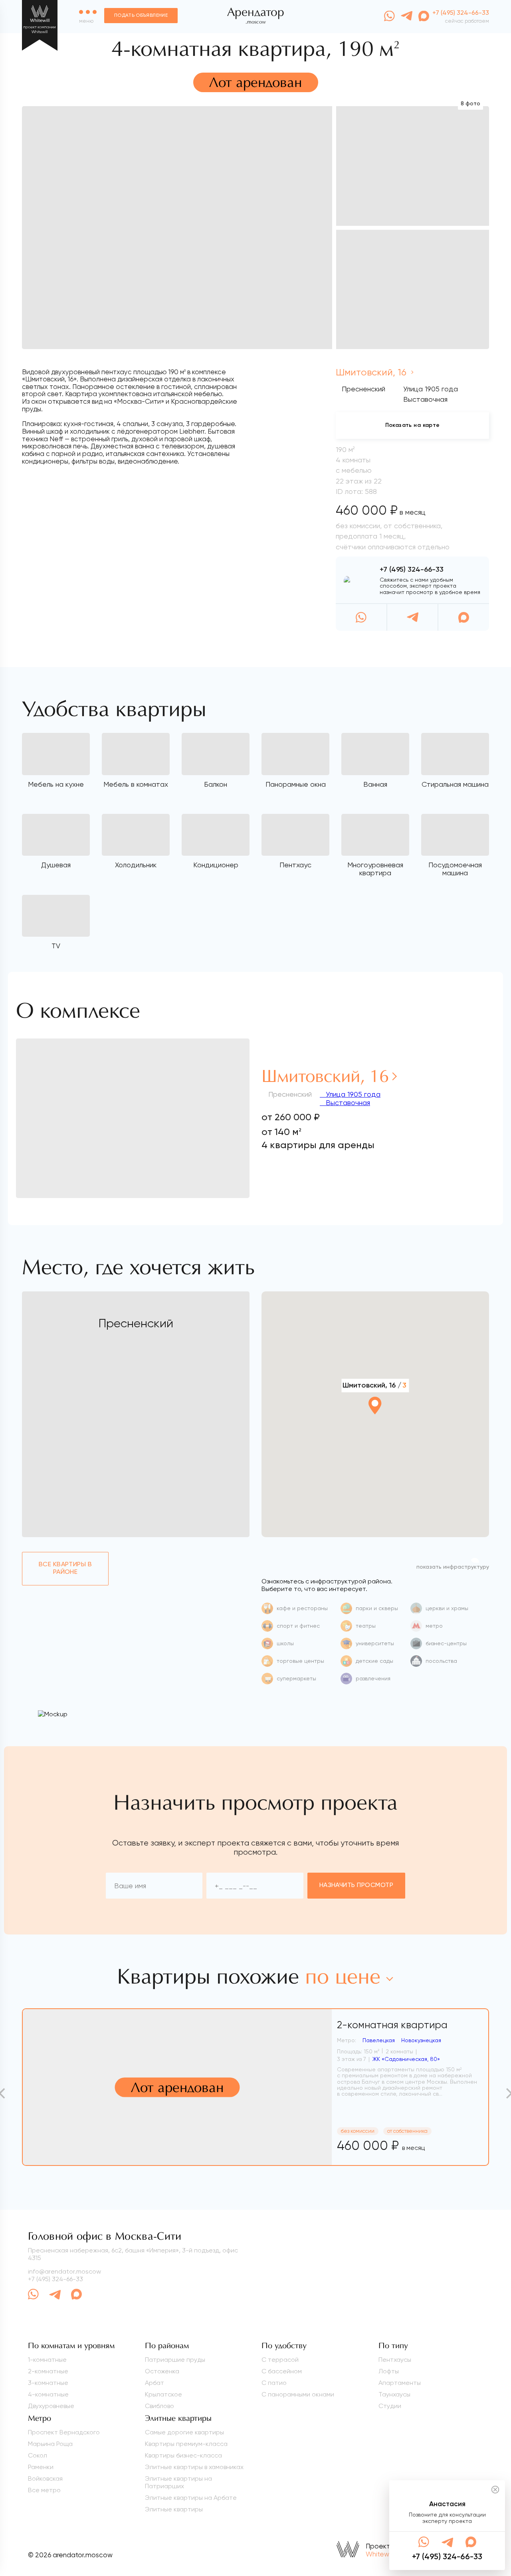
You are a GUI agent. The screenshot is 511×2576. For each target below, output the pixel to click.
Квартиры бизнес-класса (183, 2455)
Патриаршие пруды (175, 2360)
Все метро (44, 2490)
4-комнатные (48, 2394)
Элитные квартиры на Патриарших (178, 2482)
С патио (274, 2383)
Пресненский (363, 389)
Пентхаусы (395, 2360)
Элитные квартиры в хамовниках (194, 2467)
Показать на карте (413, 425)
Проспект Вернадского (64, 2432)
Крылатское (163, 2394)
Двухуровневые (51, 2406)
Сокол (38, 2455)
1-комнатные (47, 2360)
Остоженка (162, 2371)
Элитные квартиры (174, 2509)
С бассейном (282, 2371)
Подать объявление (141, 16)
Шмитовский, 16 (372, 372)
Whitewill (379, 2554)
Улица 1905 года (352, 1094)
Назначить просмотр (357, 1885)
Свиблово (159, 2406)
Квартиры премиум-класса (186, 2444)
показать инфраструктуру (453, 1567)
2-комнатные (48, 2371)
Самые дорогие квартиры (184, 2432)
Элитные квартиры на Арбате (191, 2498)
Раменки (41, 2467)
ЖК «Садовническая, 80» (406, 2059)
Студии (390, 2406)
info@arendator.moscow (64, 2271)
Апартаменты (400, 2383)
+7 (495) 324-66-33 (412, 570)
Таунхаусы (394, 2394)
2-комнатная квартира (392, 2025)
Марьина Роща (50, 2444)
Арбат (154, 2383)
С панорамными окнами (298, 2394)
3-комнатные (48, 2383)
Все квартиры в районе (65, 1568)
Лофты (389, 2371)
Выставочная (347, 1102)
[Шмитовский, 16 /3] (375, 1427)
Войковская (45, 2478)
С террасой (280, 2360)
